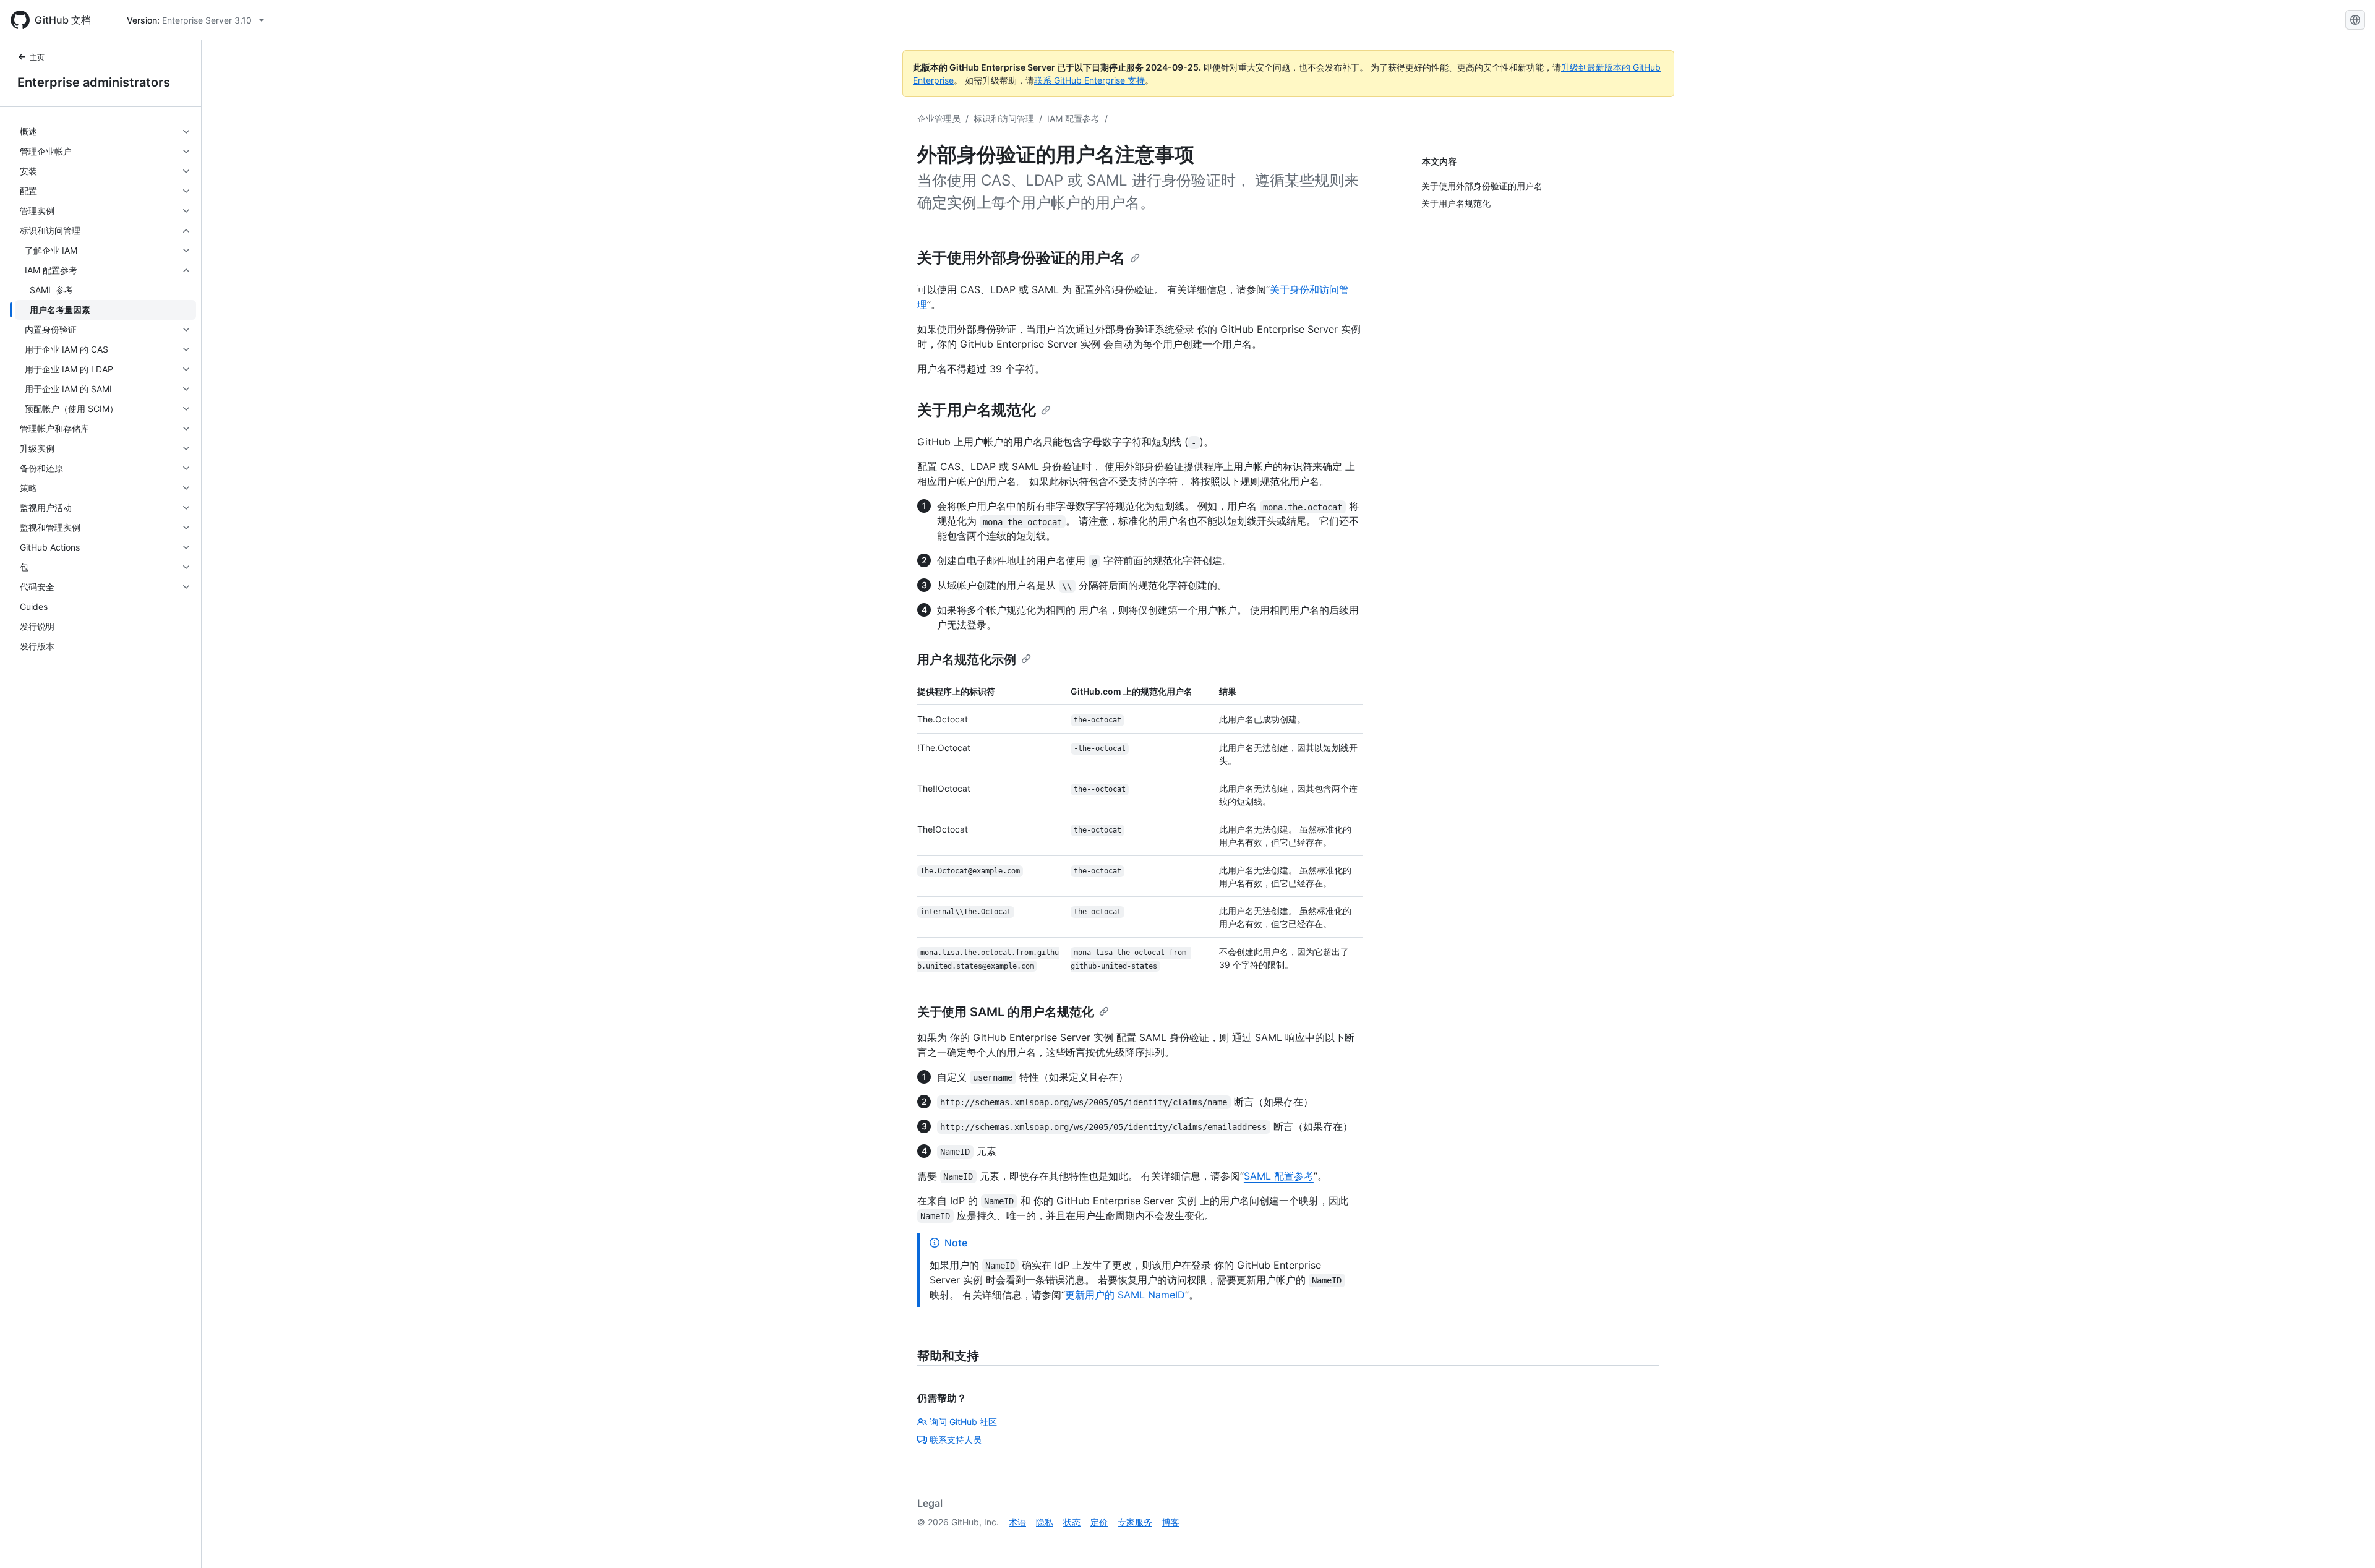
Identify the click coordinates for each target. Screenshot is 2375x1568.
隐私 (1045, 1522)
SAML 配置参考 (1279, 1176)
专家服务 (1135, 1522)
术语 (1017, 1522)
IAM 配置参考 (1073, 118)
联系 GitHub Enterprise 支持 (1089, 80)
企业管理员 (939, 118)
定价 (1099, 1522)
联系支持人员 (956, 1440)
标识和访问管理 (1004, 118)
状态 (1072, 1522)
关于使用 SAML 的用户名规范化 (1006, 1012)
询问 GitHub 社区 (963, 1422)
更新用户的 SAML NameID (1125, 1295)
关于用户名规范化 (977, 410)
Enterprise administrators (94, 82)
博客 (1171, 1522)
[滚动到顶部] (2348, 1541)
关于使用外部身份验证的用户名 (1021, 258)
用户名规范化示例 (967, 659)
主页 (37, 57)
